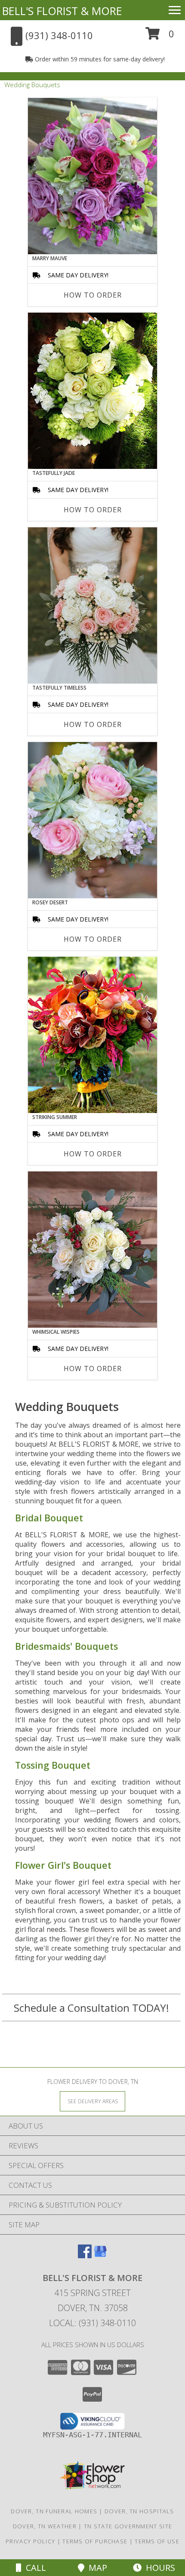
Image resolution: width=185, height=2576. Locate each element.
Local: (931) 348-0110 (92, 2323)
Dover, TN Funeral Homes (54, 2511)
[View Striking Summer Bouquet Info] (92, 1035)
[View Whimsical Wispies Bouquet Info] (92, 1250)
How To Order (93, 295)
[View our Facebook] (85, 2255)
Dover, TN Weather (45, 2526)
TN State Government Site (128, 2526)
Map (96, 2568)
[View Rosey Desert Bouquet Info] (92, 820)
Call (34, 2568)
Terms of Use (157, 2541)
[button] (160, 37)
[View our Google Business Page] (100, 2255)
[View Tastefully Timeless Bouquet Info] (92, 605)
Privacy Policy (30, 2541)
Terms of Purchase (95, 2541)
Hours (158, 2568)
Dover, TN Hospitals (139, 2511)
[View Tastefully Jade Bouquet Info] (92, 391)
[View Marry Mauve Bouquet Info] (92, 176)
